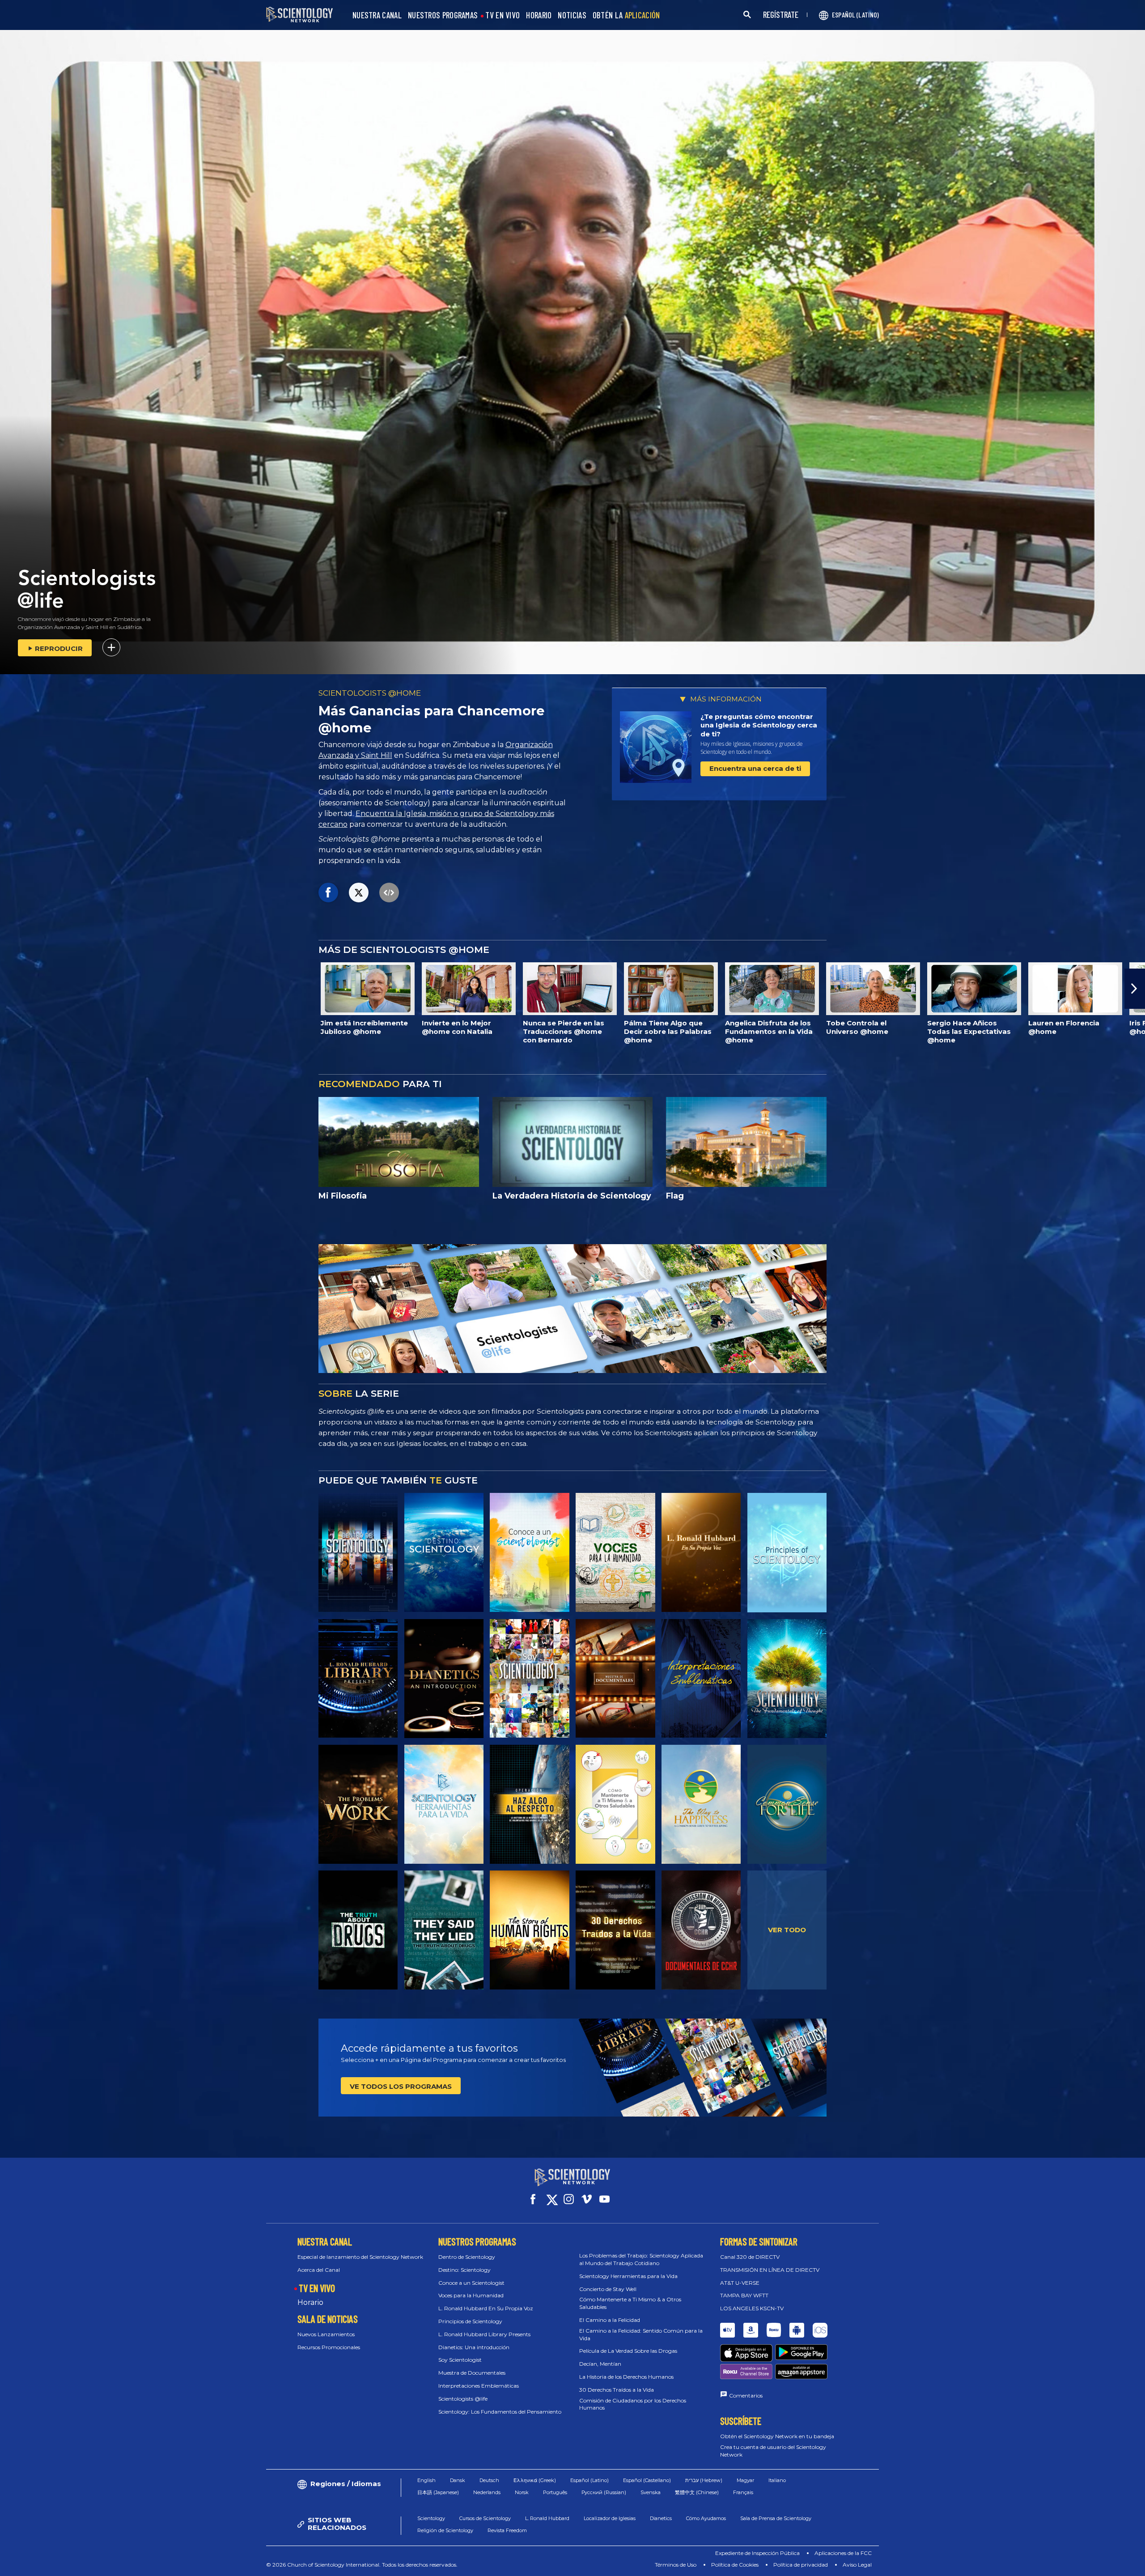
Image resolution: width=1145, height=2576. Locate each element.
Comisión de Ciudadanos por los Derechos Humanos (633, 2404)
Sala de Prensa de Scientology (776, 2518)
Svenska (651, 2492)
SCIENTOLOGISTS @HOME (370, 693)
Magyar (745, 2480)
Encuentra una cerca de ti (755, 768)
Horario (310, 2302)
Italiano (777, 2480)
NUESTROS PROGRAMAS (443, 15)
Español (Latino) (589, 2480)
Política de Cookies (735, 2565)
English (426, 2480)
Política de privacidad (801, 2565)
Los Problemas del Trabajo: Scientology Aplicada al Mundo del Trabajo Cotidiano (641, 2259)
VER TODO (787, 1930)
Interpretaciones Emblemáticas (479, 2386)
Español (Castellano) (647, 2480)
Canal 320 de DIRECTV (750, 2257)
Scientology (431, 2518)
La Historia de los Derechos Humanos (626, 2377)
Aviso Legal (857, 2565)
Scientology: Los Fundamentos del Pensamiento (500, 2412)
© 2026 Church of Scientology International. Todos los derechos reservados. (362, 2565)
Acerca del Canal (319, 2270)
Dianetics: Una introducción (474, 2347)
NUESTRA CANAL (377, 15)
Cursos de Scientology (485, 2518)
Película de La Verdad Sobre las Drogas (628, 2351)
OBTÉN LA (626, 15)
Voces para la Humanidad (471, 2295)
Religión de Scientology (445, 2530)
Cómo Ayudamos (706, 2518)
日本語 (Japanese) (438, 2492)
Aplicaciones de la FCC (843, 2553)
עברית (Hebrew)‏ (704, 2480)
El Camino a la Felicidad (610, 2320)
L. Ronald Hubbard (547, 2518)
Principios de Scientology (470, 2321)
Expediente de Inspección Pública (757, 2553)
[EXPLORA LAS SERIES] (358, 1552)
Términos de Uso (676, 2565)
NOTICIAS (572, 15)
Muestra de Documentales (472, 2373)
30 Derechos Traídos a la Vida (617, 2390)
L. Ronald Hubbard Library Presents (484, 2334)
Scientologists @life (463, 2399)
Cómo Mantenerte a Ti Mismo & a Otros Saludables (630, 2303)
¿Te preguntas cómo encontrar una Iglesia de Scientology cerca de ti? (759, 725)
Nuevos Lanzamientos (326, 2334)
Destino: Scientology (464, 2270)
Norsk (522, 2492)
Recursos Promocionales (329, 2347)
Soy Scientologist (460, 2360)
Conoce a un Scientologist (471, 2283)
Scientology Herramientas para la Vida (628, 2276)
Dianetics (661, 2518)
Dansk (458, 2480)
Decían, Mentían (600, 2364)
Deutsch (489, 2480)
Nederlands (487, 2492)
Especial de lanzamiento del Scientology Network (360, 2257)
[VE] (787, 1552)
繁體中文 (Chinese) (697, 2492)
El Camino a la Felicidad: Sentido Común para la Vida (641, 2334)
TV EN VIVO (503, 15)
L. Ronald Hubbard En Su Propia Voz (486, 2308)
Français (743, 2492)
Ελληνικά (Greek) (535, 2480)
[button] (10, 989)
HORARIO (539, 15)
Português (555, 2492)
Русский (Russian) (604, 2492)
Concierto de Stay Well (608, 2289)
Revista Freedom (507, 2530)
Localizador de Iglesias (610, 2518)
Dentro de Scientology (467, 2257)
